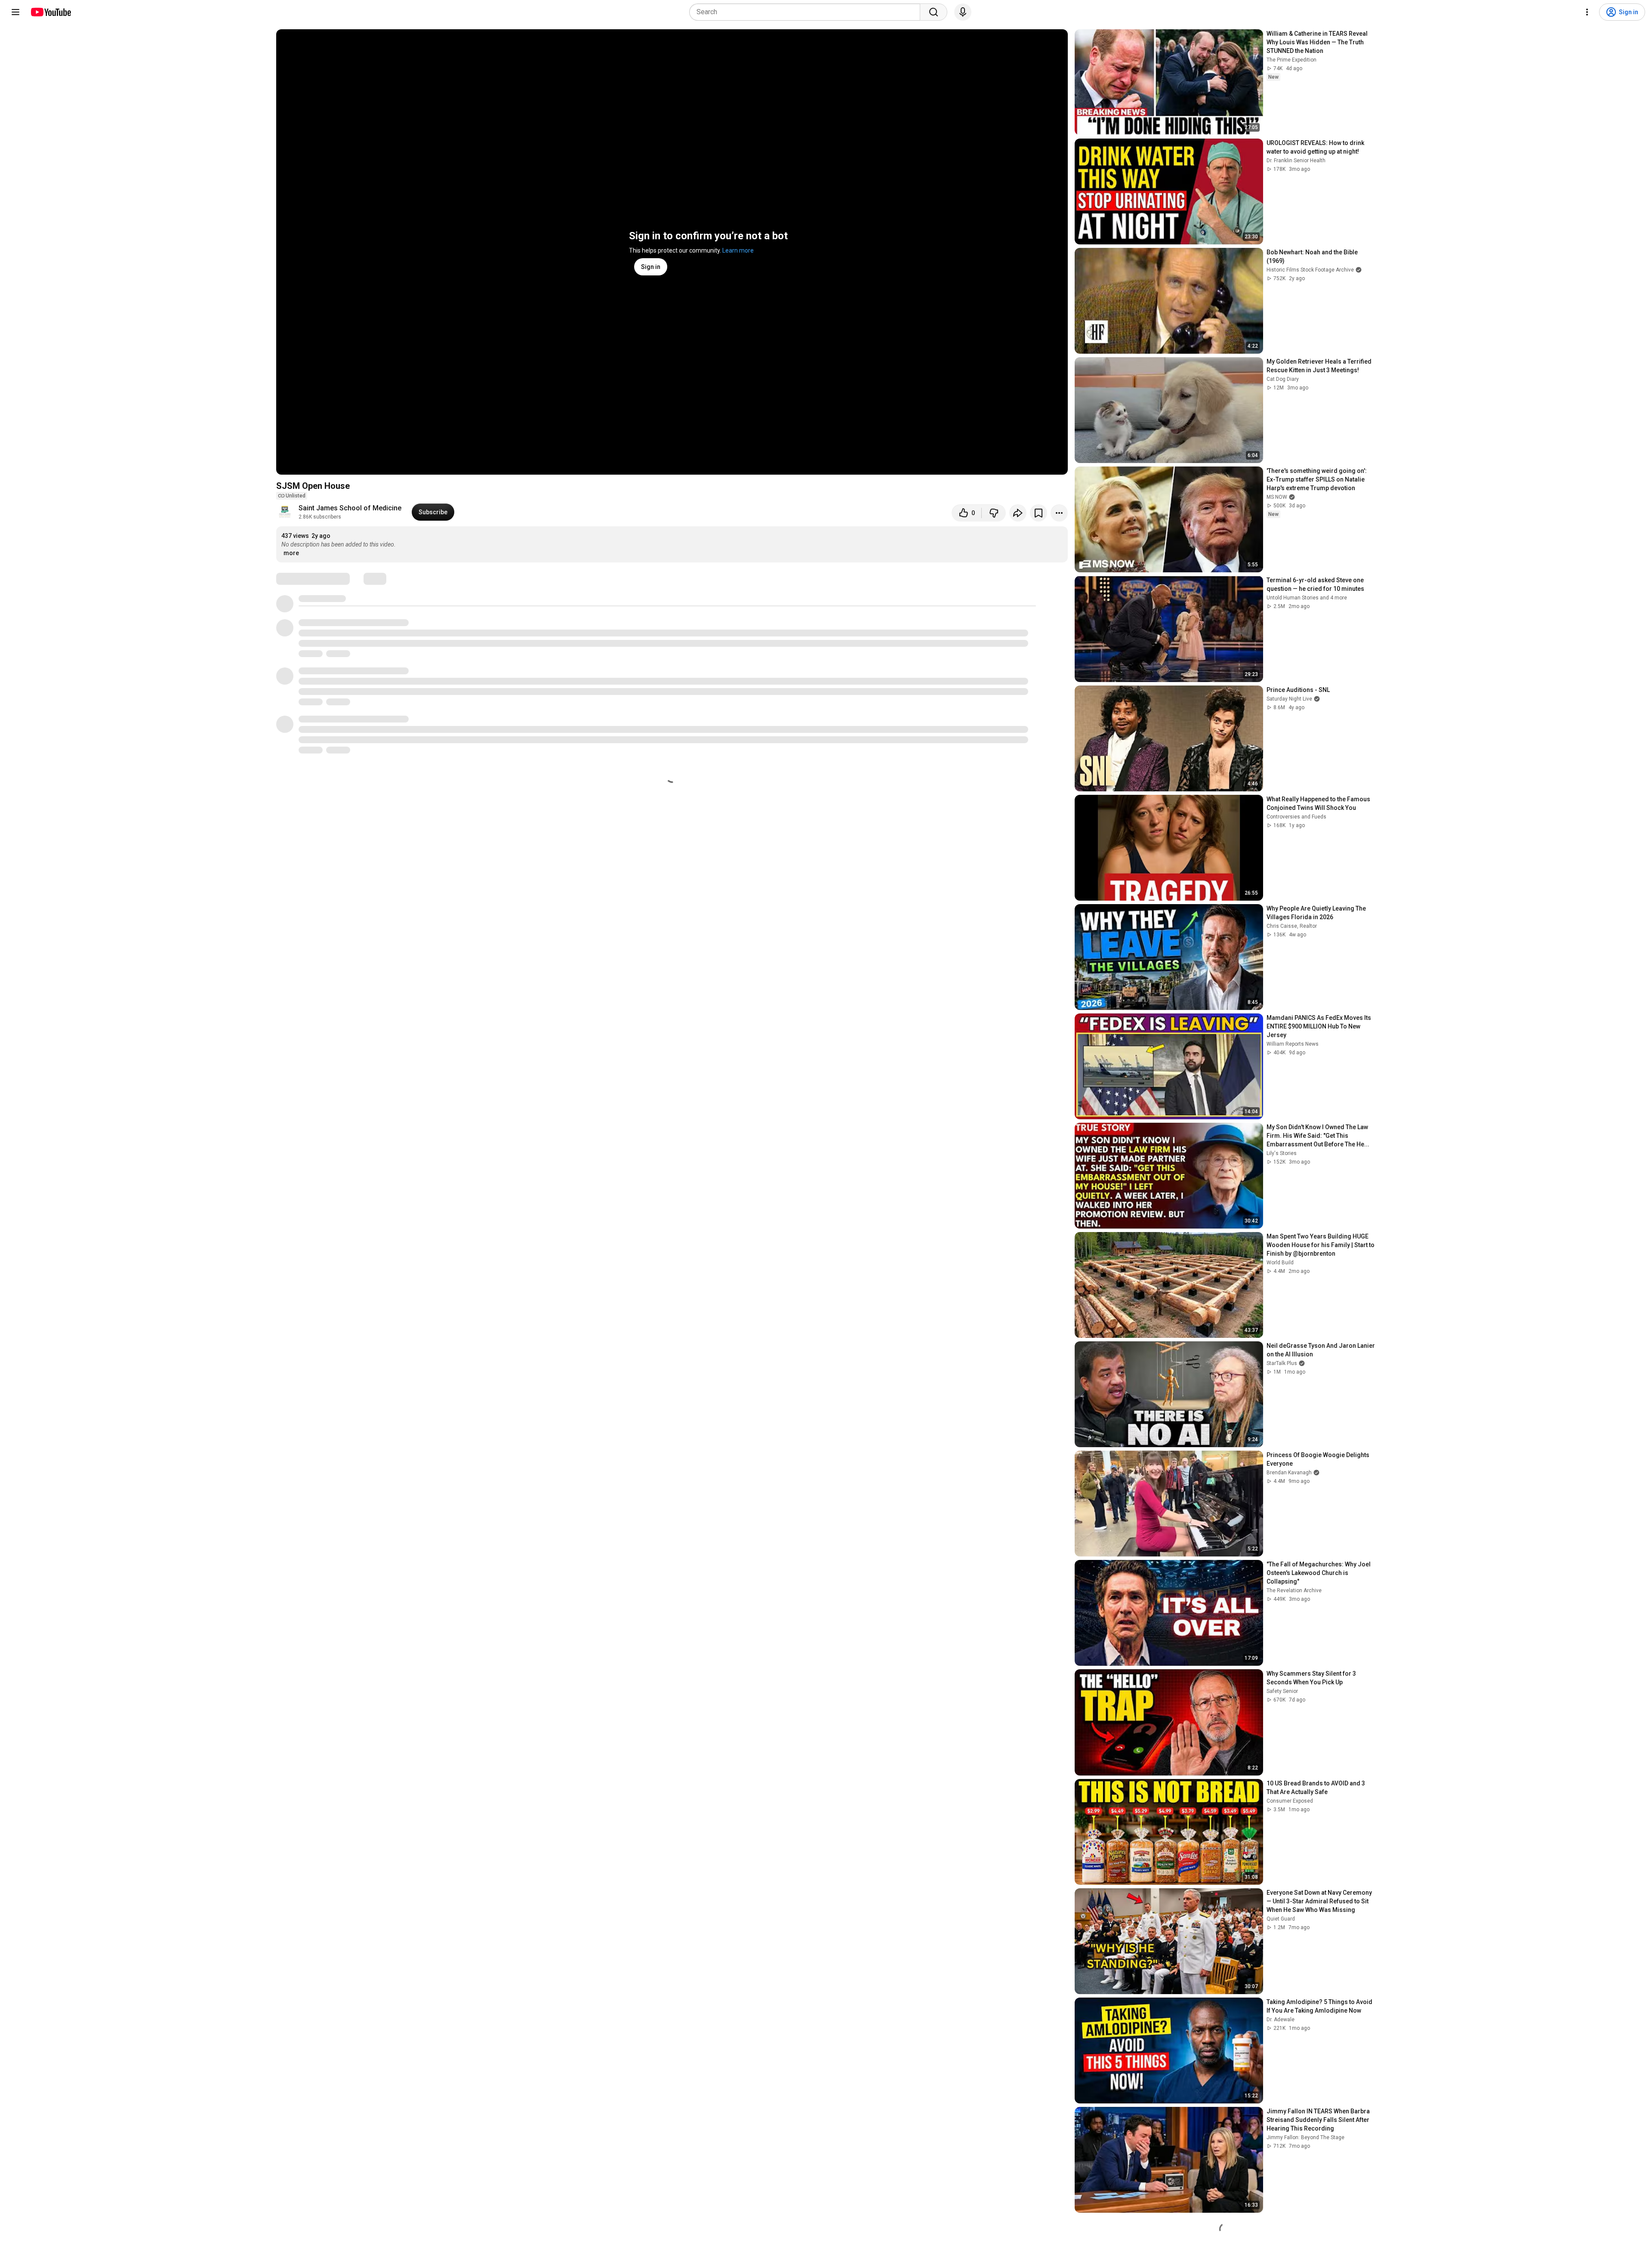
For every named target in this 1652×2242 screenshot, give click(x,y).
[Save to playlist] (1039, 513)
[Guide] (15, 12)
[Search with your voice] (963, 12)
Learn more (738, 250)
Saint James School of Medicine (350, 508)
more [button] (291, 553)
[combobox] (807, 12)
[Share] (1018, 513)
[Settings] (1587, 12)
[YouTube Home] (51, 12)
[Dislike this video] (994, 513)
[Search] (934, 12)
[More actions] (1059, 513)
